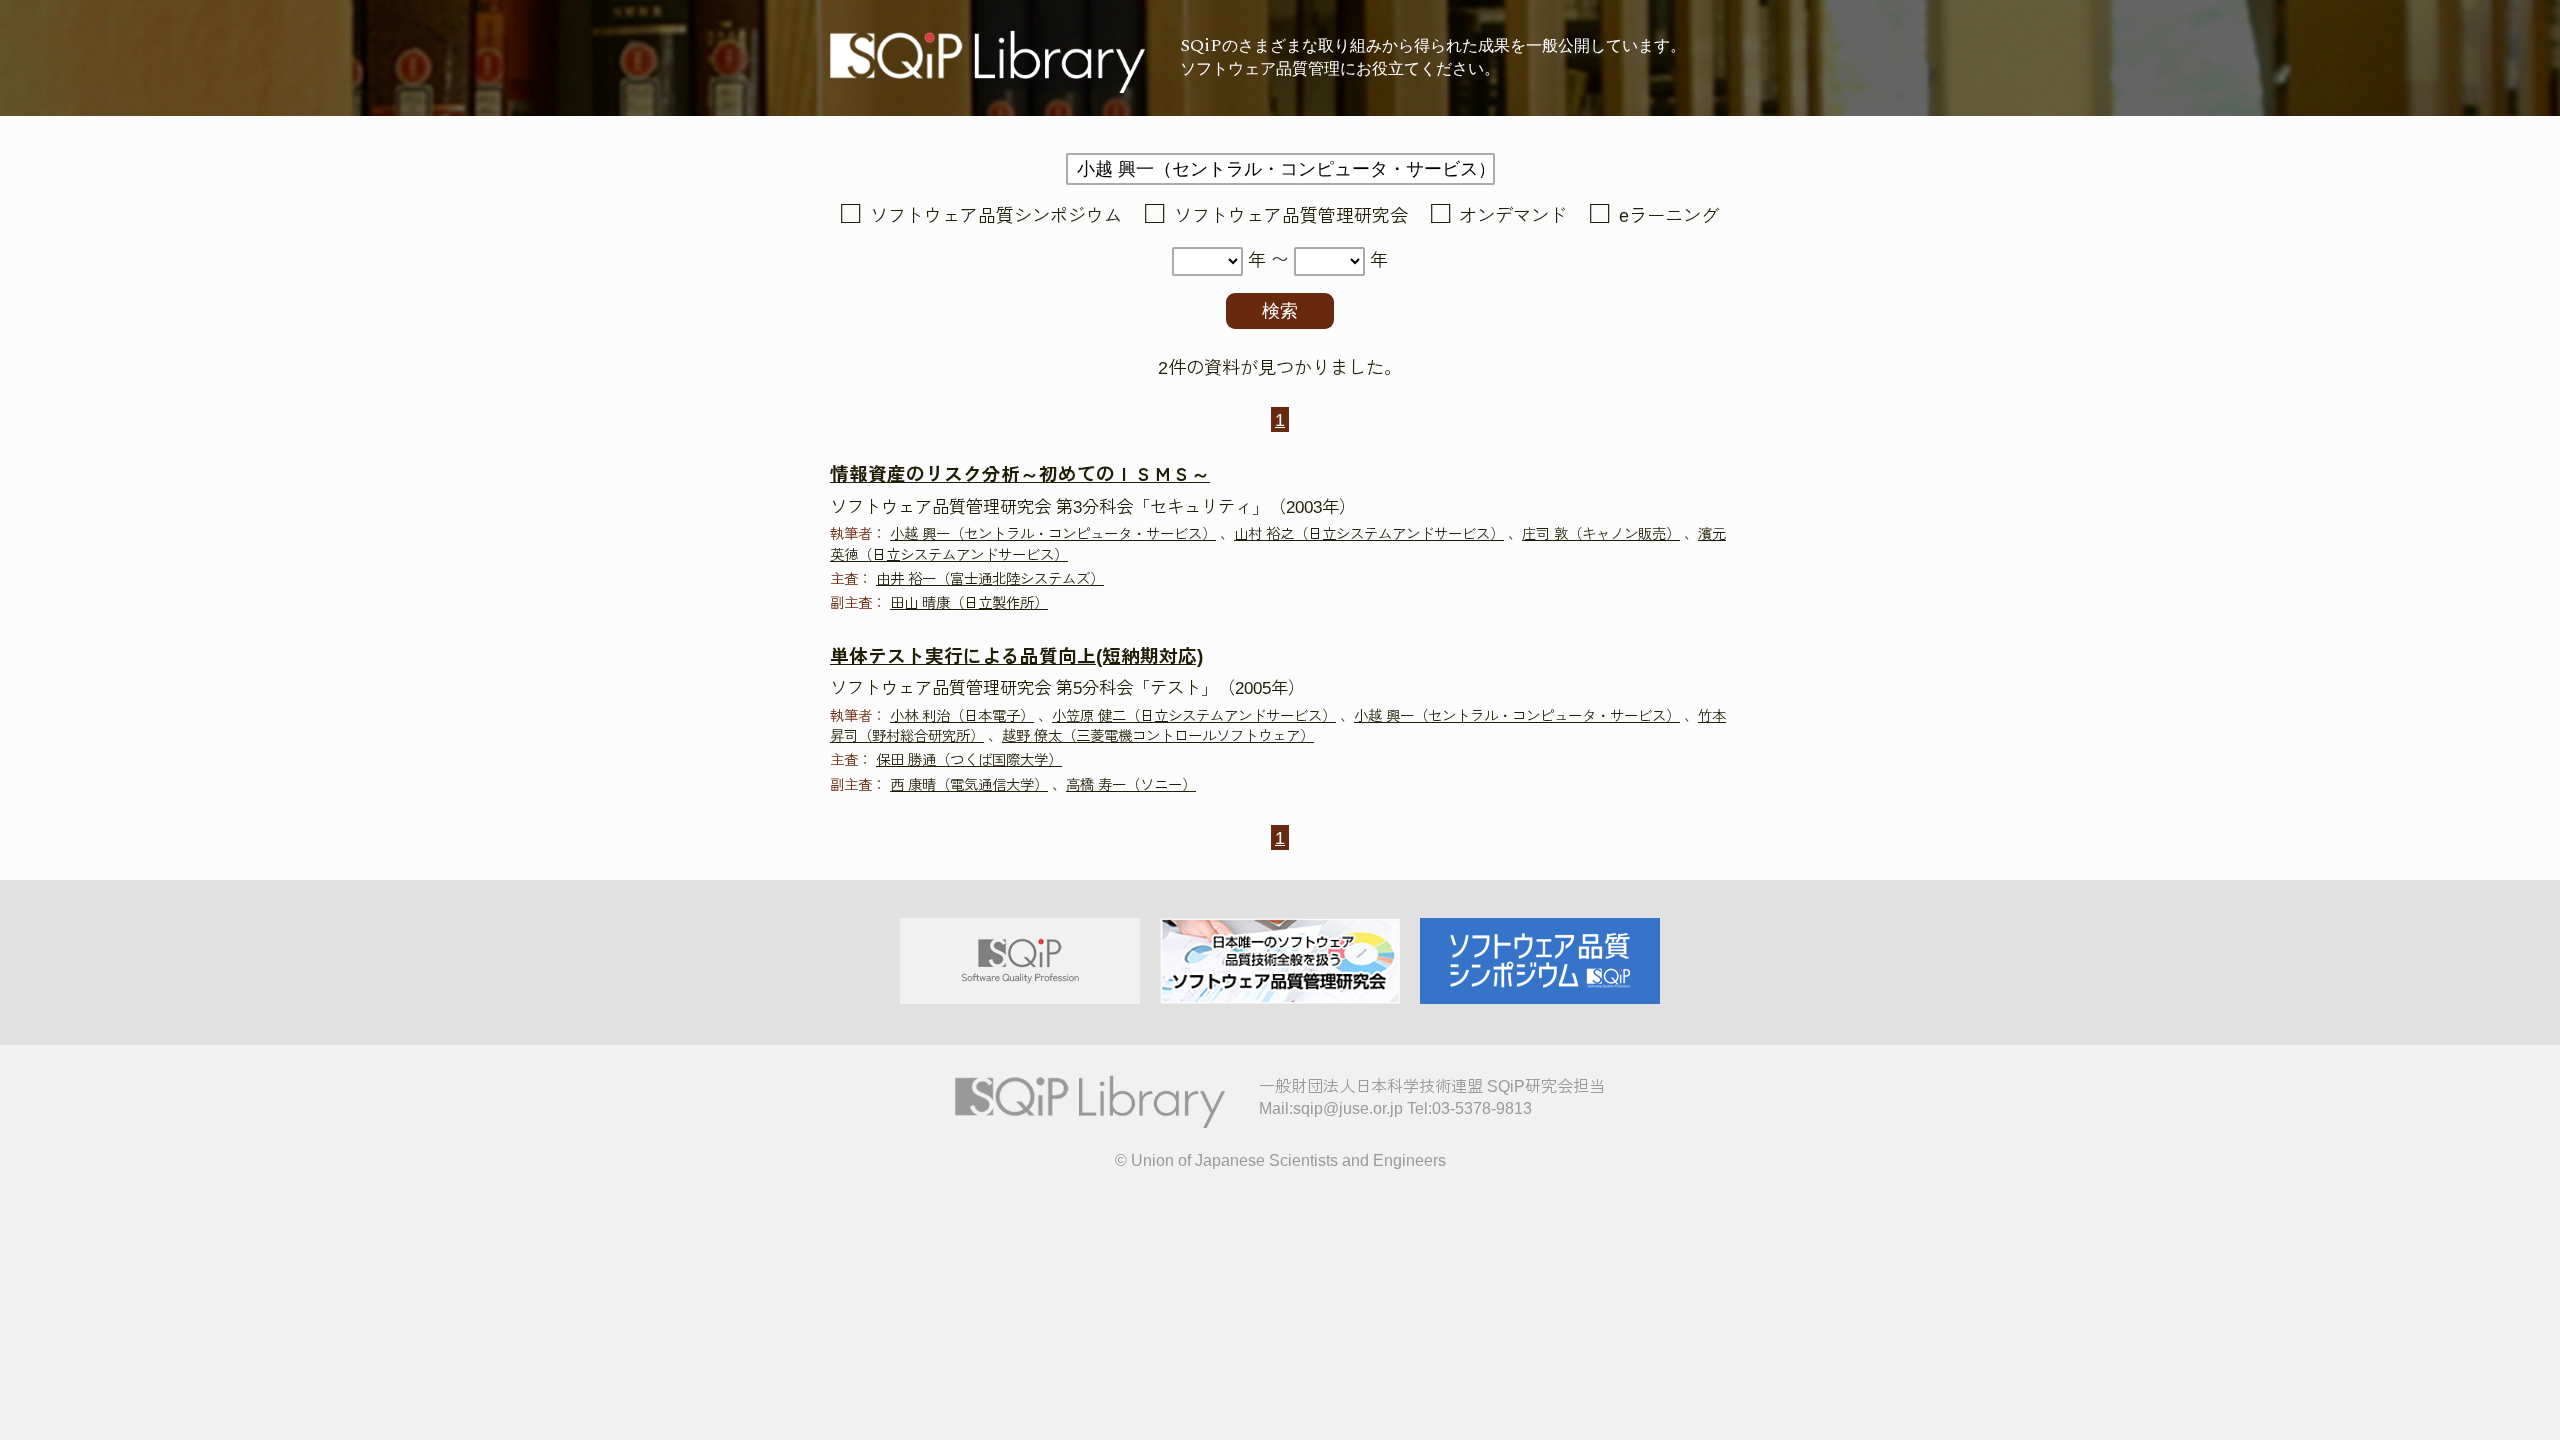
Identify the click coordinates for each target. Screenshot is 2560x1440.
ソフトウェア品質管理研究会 (1291, 216)
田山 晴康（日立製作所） (969, 603)
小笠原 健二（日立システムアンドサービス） (1194, 716)
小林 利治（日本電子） (962, 716)
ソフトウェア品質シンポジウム (996, 216)
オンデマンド (1513, 216)
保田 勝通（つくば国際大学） (969, 760)
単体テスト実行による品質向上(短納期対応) (1016, 656)
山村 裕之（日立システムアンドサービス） (1369, 534)
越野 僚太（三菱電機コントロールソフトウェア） (1158, 736)
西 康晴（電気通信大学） (969, 785)
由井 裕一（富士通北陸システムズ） (990, 579)
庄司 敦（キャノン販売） (1601, 534)
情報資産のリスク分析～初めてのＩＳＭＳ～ (1020, 474)
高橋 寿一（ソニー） (1131, 785)
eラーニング (1669, 216)
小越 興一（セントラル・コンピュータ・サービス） (1053, 534)
